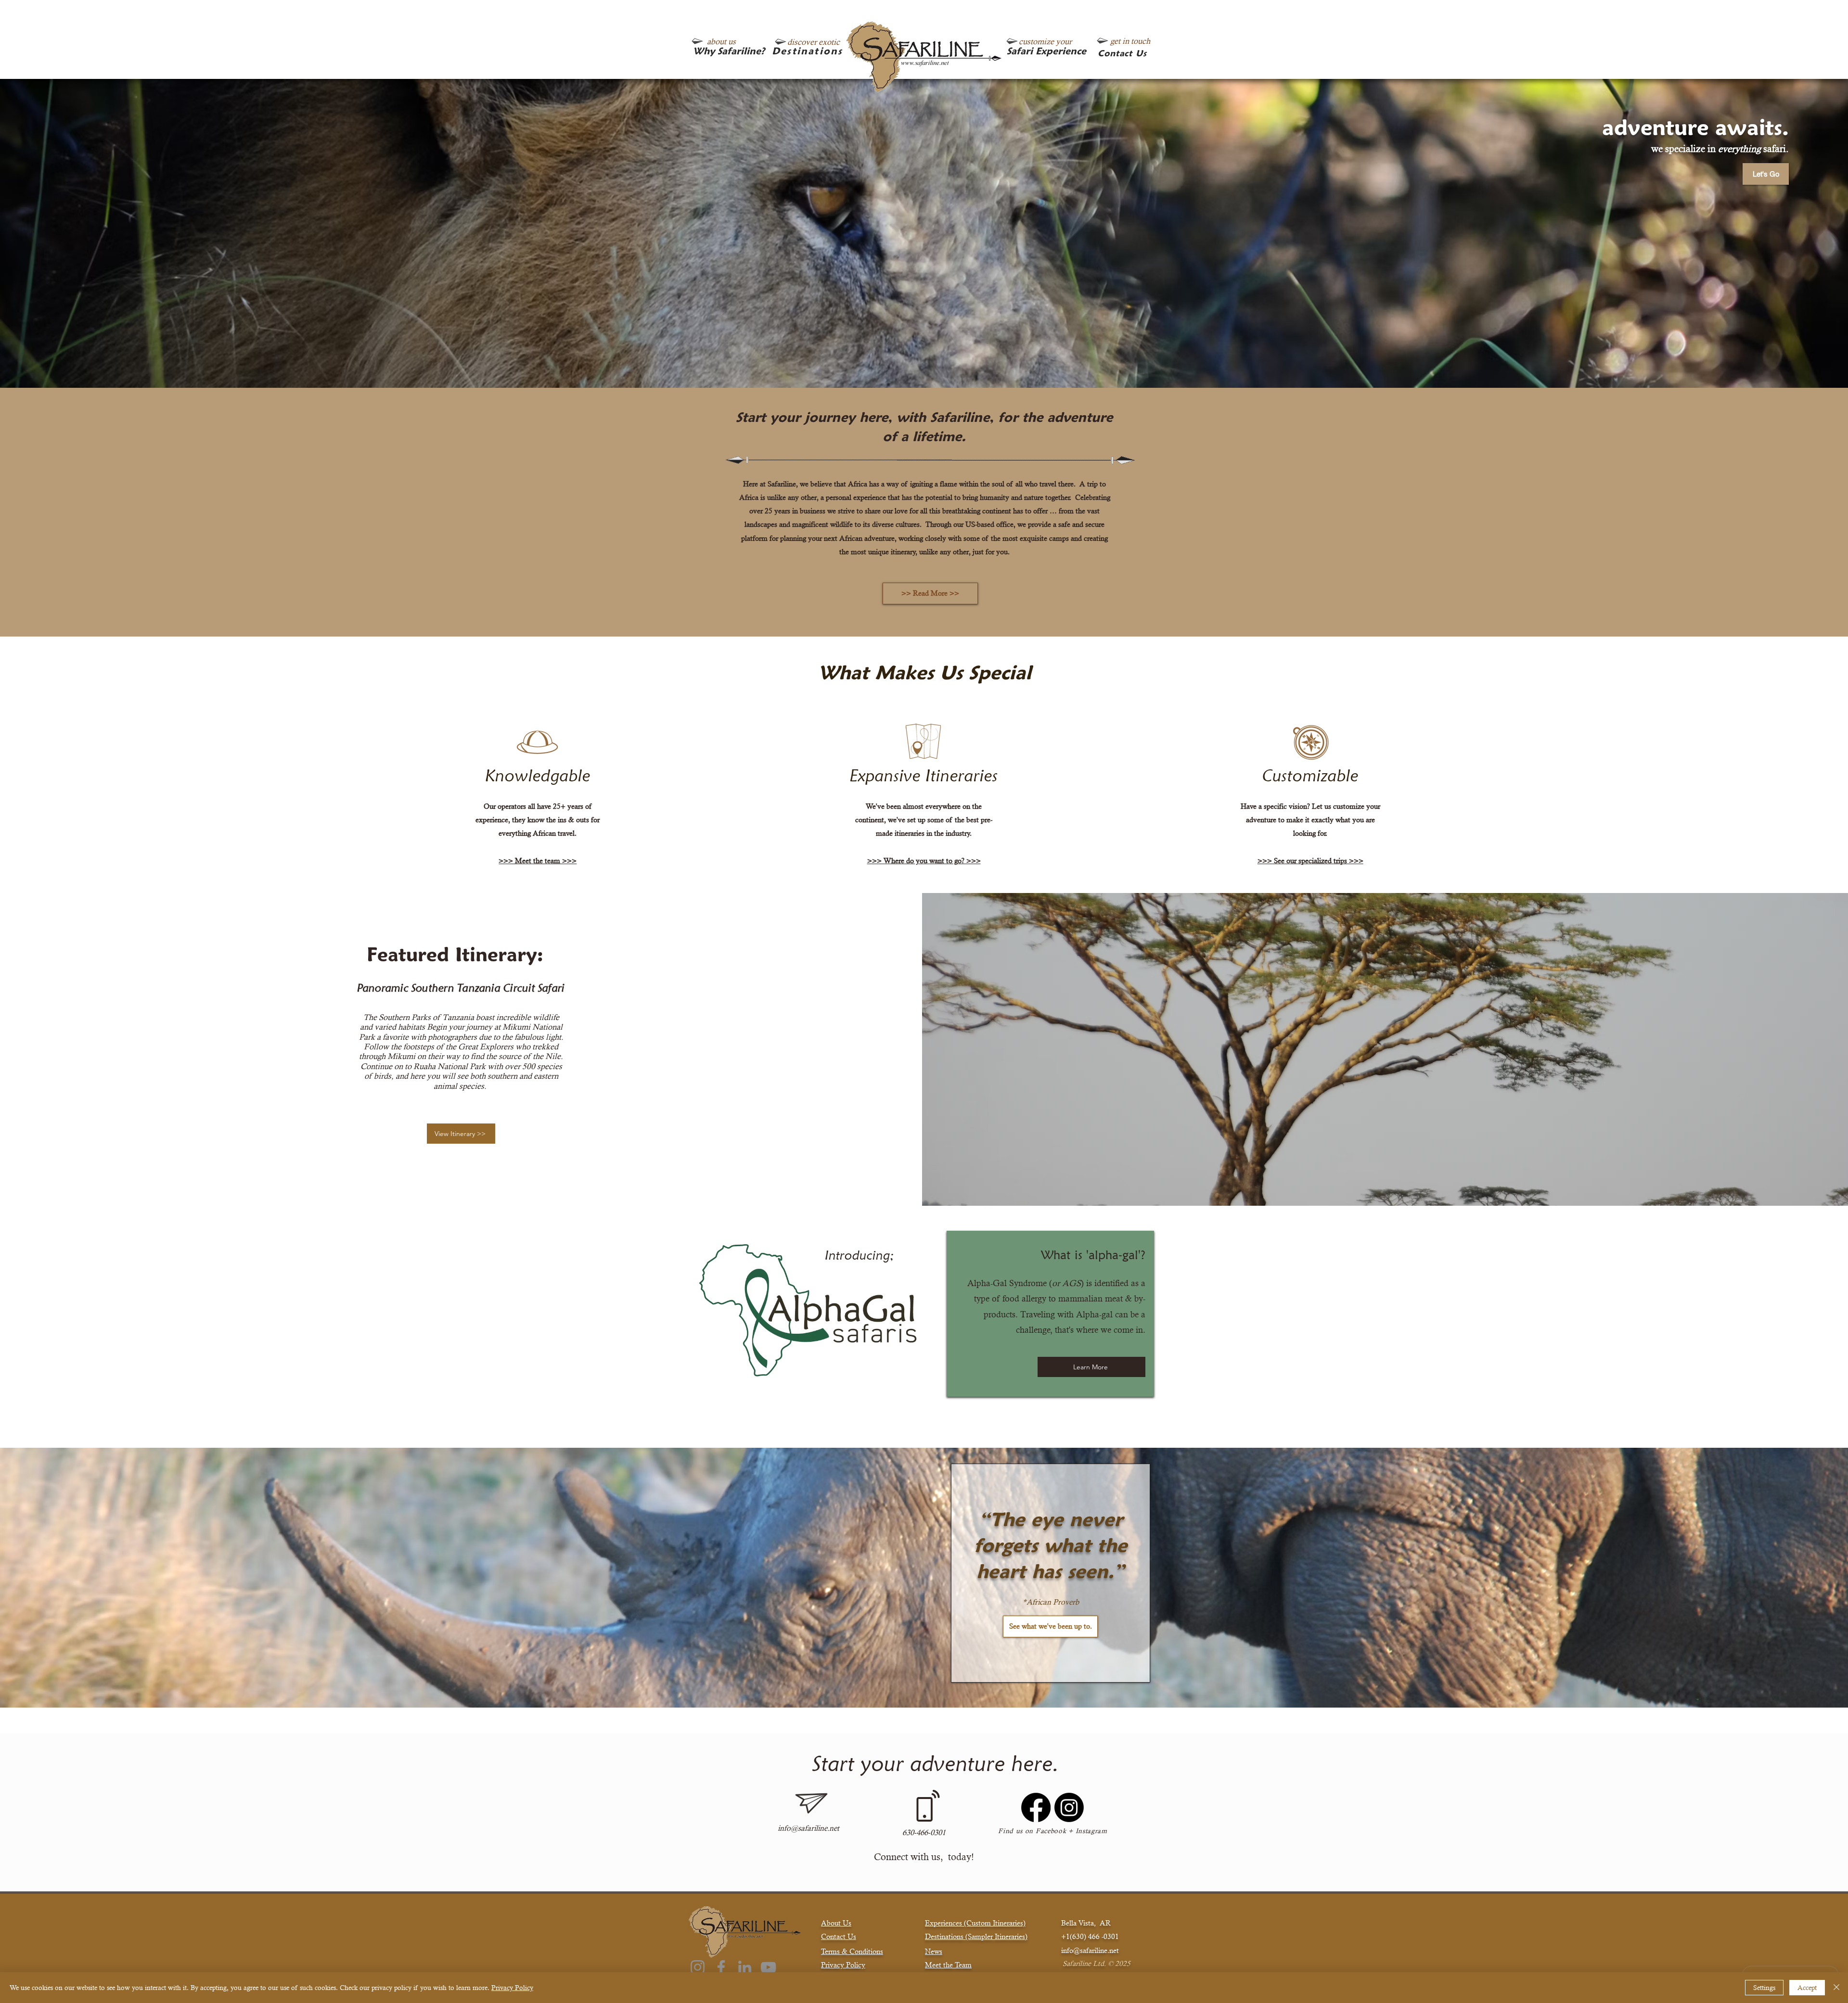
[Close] (1836, 1988)
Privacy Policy (512, 1988)
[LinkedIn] (745, 1967)
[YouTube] (768, 1967)
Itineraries (1010, 1936)
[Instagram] (1069, 1807)
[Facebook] (1036, 1807)
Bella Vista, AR (1086, 1923)
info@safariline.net (808, 1828)
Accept (1807, 1988)
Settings (1764, 1988)
